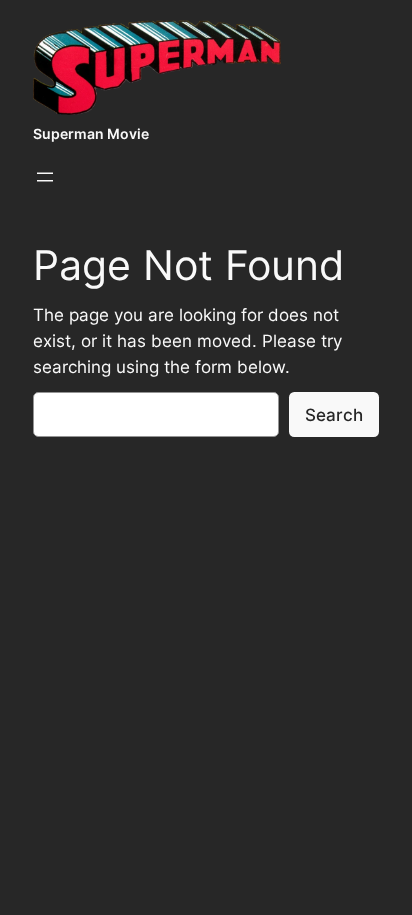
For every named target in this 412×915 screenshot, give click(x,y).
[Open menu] (45, 177)
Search (334, 415)
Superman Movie (91, 133)
